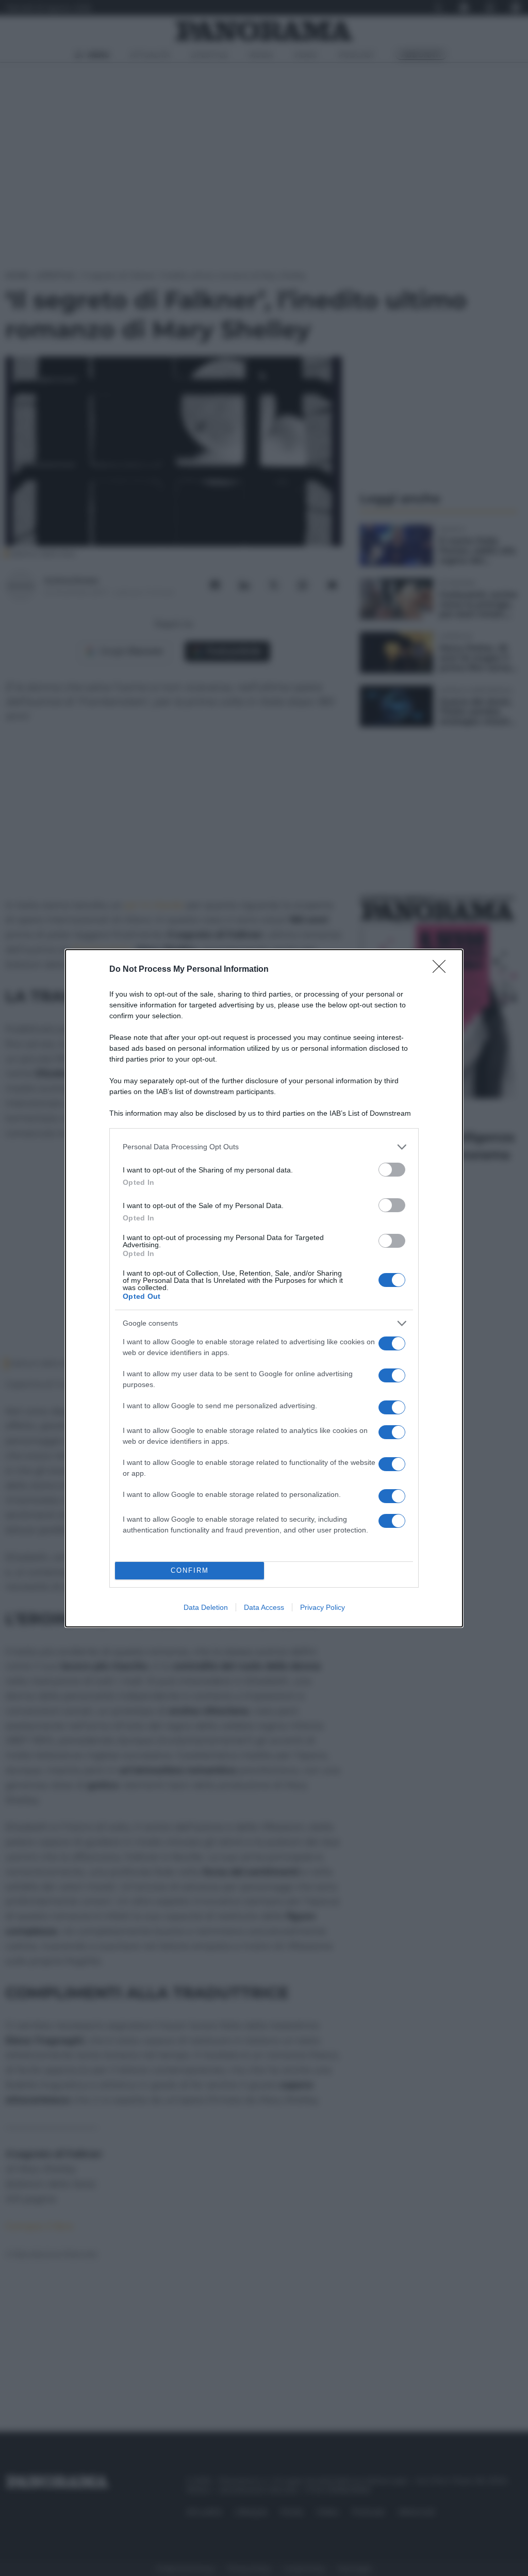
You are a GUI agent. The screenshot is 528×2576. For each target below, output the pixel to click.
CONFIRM (190, 1570)
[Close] (442, 970)
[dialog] (264, 1288)
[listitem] (264, 1147)
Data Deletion (206, 1607)
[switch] (392, 1170)
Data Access (264, 1607)
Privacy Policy (323, 1607)
